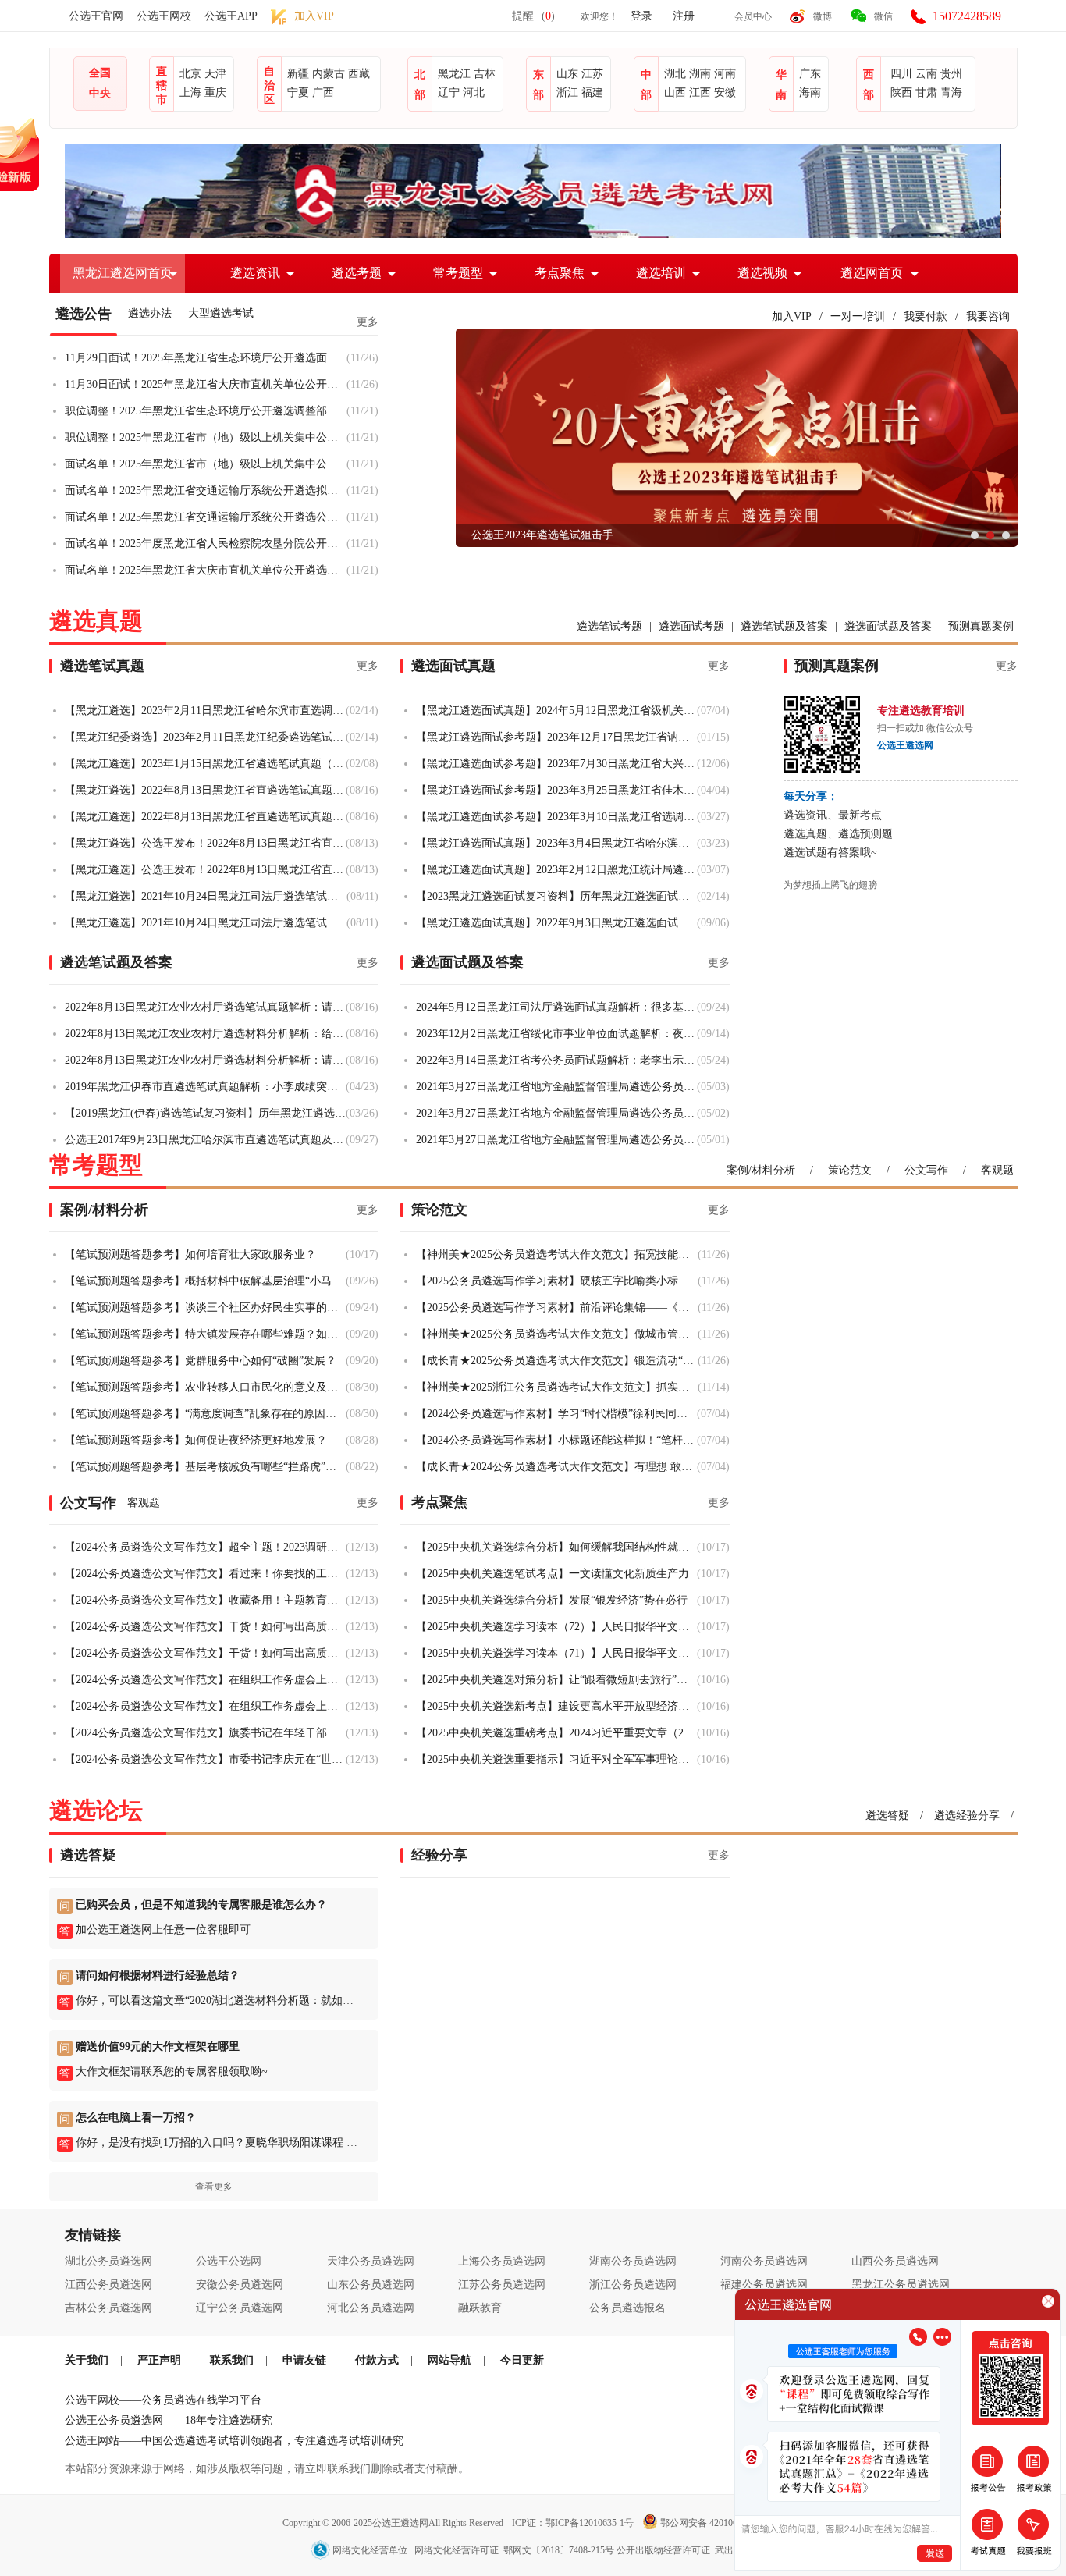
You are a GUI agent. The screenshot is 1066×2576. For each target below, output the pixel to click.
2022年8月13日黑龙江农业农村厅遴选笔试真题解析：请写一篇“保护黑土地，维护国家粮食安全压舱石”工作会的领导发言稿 (205, 1007)
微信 (883, 16)
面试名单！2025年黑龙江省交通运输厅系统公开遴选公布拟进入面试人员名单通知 (206, 517)
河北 (474, 92)
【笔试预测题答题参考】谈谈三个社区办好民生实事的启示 (205, 1308)
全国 (100, 73)
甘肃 (926, 92)
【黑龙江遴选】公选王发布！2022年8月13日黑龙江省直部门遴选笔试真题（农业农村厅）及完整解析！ (205, 870)
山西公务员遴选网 (895, 2261)
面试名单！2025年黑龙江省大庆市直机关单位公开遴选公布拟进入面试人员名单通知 (206, 570)
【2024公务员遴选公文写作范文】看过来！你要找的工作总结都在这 (205, 1574)
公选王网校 (164, 16)
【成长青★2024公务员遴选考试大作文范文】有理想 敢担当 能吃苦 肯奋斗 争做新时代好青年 (556, 1467)
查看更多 (214, 2187)
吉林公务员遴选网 (108, 2308)
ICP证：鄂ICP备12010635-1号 (574, 2523)
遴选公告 (84, 314)
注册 (684, 16)
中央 (100, 93)
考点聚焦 (560, 273)
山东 (567, 74)
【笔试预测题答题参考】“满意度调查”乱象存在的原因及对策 (205, 1414)
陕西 (901, 92)
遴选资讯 (255, 273)
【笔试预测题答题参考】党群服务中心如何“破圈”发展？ (201, 1361)
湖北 (675, 74)
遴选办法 (150, 313)
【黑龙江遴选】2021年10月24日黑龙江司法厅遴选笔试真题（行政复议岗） (206, 896)
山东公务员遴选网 (371, 2285)
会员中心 (753, 16)
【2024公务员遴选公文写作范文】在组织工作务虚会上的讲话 (205, 1680)
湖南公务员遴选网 (633, 2261)
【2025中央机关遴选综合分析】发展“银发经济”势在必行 (552, 1600)
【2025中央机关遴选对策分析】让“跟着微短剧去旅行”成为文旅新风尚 (556, 1680)
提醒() (533, 16)
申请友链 (304, 2360)
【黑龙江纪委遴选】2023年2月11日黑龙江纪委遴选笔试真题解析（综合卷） (205, 737)
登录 (641, 16)
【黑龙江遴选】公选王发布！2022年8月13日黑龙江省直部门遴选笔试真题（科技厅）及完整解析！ (205, 843)
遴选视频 (762, 273)
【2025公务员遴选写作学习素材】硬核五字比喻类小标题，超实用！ (557, 1281)
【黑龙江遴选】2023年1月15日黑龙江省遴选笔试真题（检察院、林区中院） (205, 764)
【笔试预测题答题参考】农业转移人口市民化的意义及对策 (205, 1387)
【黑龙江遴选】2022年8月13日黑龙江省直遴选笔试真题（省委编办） (205, 817)
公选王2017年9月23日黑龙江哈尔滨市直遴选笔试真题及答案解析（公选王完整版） (205, 1140)
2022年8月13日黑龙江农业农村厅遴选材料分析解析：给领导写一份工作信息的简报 (205, 1034)
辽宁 (449, 92)
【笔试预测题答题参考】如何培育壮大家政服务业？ (190, 1254)
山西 (675, 92)
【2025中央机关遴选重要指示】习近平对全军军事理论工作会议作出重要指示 (556, 1759)
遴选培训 (661, 273)
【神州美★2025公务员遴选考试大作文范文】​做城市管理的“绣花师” (557, 1334)
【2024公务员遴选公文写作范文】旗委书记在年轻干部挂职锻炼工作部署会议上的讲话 (205, 1733)
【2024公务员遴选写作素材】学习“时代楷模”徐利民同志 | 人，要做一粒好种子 (556, 1414)
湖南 (700, 74)
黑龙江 (454, 74)
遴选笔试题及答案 (784, 626)
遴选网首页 (872, 273)
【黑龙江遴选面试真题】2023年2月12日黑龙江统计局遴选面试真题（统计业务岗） (556, 870)
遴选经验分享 (967, 1816)
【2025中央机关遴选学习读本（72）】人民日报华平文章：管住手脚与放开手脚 (556, 1627)
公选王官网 (96, 16)
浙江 (567, 92)
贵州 (951, 74)
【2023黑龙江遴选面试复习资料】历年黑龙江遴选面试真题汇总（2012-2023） (556, 896)
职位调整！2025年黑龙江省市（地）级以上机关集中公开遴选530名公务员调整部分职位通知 (206, 437)
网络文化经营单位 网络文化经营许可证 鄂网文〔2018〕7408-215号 (473, 2550)
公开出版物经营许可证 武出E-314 (686, 2550)
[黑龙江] (533, 235)
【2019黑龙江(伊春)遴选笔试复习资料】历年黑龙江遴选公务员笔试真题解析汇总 (205, 1113)
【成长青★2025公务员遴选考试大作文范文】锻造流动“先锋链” (557, 1361)
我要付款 (926, 316)
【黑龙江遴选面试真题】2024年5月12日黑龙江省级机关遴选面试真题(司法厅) (556, 711)
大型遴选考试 (221, 313)
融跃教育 (480, 2308)
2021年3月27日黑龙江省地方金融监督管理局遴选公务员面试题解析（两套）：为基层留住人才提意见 (556, 1113)
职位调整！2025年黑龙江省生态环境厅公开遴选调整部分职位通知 (206, 411)
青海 (951, 92)
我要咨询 (988, 316)
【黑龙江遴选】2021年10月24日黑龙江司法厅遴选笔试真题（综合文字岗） (206, 923)
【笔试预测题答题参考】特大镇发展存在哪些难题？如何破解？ (205, 1334)
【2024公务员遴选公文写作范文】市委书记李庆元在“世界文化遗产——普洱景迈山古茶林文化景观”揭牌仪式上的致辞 (205, 1759)
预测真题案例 (981, 626)
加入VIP (792, 316)
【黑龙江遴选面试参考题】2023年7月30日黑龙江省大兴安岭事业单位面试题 (556, 764)
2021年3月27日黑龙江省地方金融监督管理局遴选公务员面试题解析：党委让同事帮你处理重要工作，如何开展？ (556, 1140)
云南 (926, 74)
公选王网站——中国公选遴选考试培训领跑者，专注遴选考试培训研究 (234, 2441)
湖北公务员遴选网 (108, 2261)
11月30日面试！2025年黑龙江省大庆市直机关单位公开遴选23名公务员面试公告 (206, 384)
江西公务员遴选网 (108, 2285)
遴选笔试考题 (609, 626)
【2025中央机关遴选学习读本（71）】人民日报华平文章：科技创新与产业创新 (556, 1653)
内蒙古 (329, 74)
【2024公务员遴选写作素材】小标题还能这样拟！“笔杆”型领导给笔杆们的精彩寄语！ (556, 1440)
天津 (215, 74)
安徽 (725, 92)
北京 (190, 74)
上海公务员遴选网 (502, 2261)
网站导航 (449, 2360)
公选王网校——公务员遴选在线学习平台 (163, 2400)
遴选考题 (357, 273)
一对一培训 (858, 316)
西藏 (359, 74)
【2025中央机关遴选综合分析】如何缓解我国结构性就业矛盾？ (556, 1547)
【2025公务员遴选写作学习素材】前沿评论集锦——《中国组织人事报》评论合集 (557, 1308)
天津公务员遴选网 (371, 2261)
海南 (810, 92)
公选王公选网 (229, 2261)
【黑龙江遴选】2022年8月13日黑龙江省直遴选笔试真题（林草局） (205, 790)
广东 (810, 74)
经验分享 (439, 1855)
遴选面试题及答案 (888, 626)
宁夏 (298, 92)
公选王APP (231, 16)
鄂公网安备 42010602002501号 (721, 2523)
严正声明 (159, 2360)
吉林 (485, 74)
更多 (368, 322)
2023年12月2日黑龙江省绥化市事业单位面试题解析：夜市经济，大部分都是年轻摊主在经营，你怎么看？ (556, 1034)
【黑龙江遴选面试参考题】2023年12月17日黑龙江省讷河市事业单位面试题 (556, 737)
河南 (725, 74)
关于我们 (87, 2360)
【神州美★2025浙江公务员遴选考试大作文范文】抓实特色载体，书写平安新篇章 (557, 1387)
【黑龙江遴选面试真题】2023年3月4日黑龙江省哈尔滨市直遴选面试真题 (556, 843)
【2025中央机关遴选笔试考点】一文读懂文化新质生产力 (553, 1574)
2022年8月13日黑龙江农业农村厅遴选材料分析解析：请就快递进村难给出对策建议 (205, 1060)
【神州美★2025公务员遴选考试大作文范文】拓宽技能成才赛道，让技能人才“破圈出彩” (557, 1254)
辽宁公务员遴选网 (240, 2308)
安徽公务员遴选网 (240, 2285)
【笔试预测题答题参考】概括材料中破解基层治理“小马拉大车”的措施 (205, 1281)
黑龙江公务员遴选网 (901, 2285)
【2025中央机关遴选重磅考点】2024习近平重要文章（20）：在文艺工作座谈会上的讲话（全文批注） (556, 1733)
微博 (823, 16)
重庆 (215, 92)
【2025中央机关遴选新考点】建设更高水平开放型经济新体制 (556, 1706)
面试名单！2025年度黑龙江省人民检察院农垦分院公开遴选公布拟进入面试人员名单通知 (206, 544)
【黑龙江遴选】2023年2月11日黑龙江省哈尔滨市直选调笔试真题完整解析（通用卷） (205, 711)
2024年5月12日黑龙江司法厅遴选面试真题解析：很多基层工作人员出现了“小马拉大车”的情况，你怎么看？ (556, 1007)
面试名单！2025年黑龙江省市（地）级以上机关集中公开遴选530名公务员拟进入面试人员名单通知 (206, 464)
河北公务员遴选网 (371, 2308)
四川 (901, 74)
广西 (323, 92)
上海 (190, 92)
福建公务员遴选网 (764, 2285)
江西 (700, 92)
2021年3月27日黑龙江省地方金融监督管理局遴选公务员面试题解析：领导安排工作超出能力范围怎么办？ (556, 1087)
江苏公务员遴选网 (502, 2285)
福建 (592, 92)
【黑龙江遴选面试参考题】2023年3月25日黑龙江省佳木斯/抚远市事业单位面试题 (556, 790)
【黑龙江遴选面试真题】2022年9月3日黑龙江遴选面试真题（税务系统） (556, 923)
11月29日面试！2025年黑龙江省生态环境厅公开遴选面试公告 (206, 358)
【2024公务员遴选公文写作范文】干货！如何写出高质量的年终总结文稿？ (205, 1627)
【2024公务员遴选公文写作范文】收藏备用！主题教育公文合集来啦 (205, 1600)
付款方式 (377, 2360)
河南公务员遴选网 (764, 2261)
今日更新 (522, 2360)
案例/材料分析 (761, 1170)
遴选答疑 (887, 1816)
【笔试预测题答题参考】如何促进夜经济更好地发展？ (196, 1440)
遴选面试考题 (691, 626)
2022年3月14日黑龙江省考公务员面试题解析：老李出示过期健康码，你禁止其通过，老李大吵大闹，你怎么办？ (556, 1060)
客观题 (997, 1170)
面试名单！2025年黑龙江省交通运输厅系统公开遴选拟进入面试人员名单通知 (206, 490)
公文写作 (926, 1170)
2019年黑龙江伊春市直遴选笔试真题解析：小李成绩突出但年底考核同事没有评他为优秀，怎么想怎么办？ (205, 1087)
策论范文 (850, 1170)
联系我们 (232, 2360)
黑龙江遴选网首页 (123, 273)
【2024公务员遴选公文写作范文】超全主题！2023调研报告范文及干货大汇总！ (205, 1547)
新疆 (298, 74)
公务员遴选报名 (627, 2308)
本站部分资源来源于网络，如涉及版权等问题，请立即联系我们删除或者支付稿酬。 (267, 2469)
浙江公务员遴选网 (633, 2285)
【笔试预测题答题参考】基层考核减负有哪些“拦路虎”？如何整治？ (205, 1467)
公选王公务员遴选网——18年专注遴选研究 (169, 2420)
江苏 (592, 74)
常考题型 (458, 273)
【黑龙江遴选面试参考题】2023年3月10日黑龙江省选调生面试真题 (556, 817)
